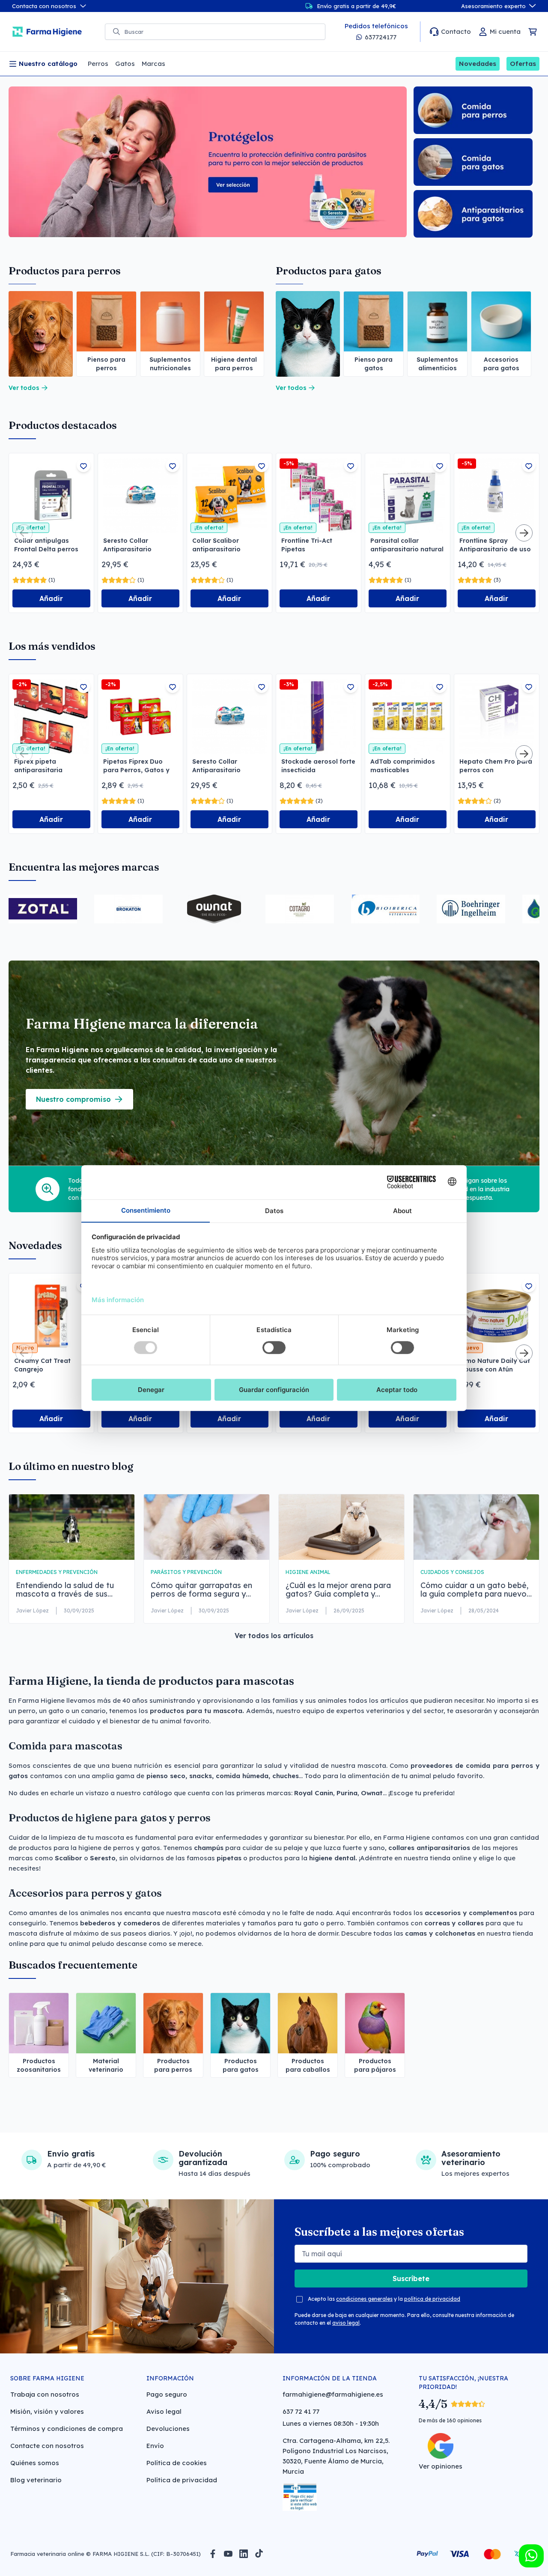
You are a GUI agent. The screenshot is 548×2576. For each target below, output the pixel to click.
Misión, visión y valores (47, 2411)
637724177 (381, 37)
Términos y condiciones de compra (67, 2429)
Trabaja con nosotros (45, 2394)
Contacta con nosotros (44, 6)
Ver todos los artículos (274, 1636)
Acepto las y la (384, 2299)
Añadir (51, 598)
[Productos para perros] (41, 334)
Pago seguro (167, 2394)
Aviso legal (164, 2411)
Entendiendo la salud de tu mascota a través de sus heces (65, 1590)
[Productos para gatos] (308, 334)
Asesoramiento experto (493, 6)
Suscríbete (411, 2279)
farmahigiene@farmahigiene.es (333, 2394)
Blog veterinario (36, 2480)
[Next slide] (524, 533)
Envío (155, 2446)
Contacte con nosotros (47, 2446)
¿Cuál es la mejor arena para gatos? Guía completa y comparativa (338, 1590)
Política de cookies (177, 2463)
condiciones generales (364, 2299)
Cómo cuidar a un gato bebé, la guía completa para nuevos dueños (475, 1590)
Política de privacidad (182, 2480)
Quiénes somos (35, 2463)
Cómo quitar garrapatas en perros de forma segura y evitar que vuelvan (201, 1590)
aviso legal (346, 2323)
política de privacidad (432, 2299)
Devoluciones (168, 2429)
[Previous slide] (24, 533)
